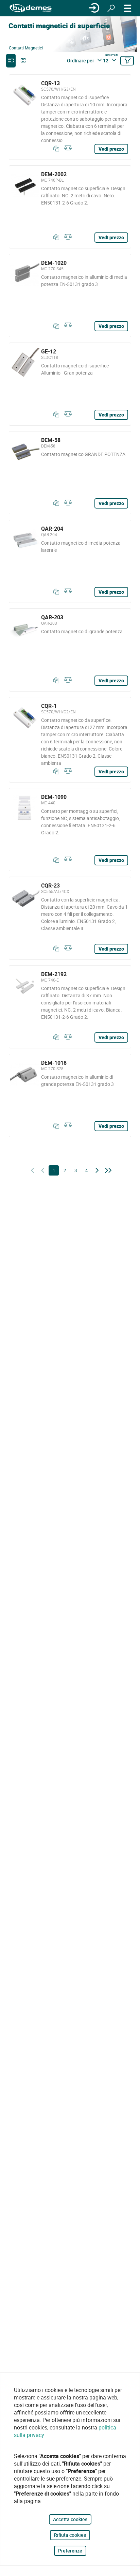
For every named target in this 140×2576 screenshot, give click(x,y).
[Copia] (55, 149)
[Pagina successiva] (97, 1171)
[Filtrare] (127, 61)
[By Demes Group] (31, 8)
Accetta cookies (70, 2519)
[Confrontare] (67, 149)
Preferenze (70, 2551)
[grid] (23, 61)
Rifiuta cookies (70, 2535)
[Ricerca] (111, 8)
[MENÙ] (128, 8)
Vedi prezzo (111, 149)
